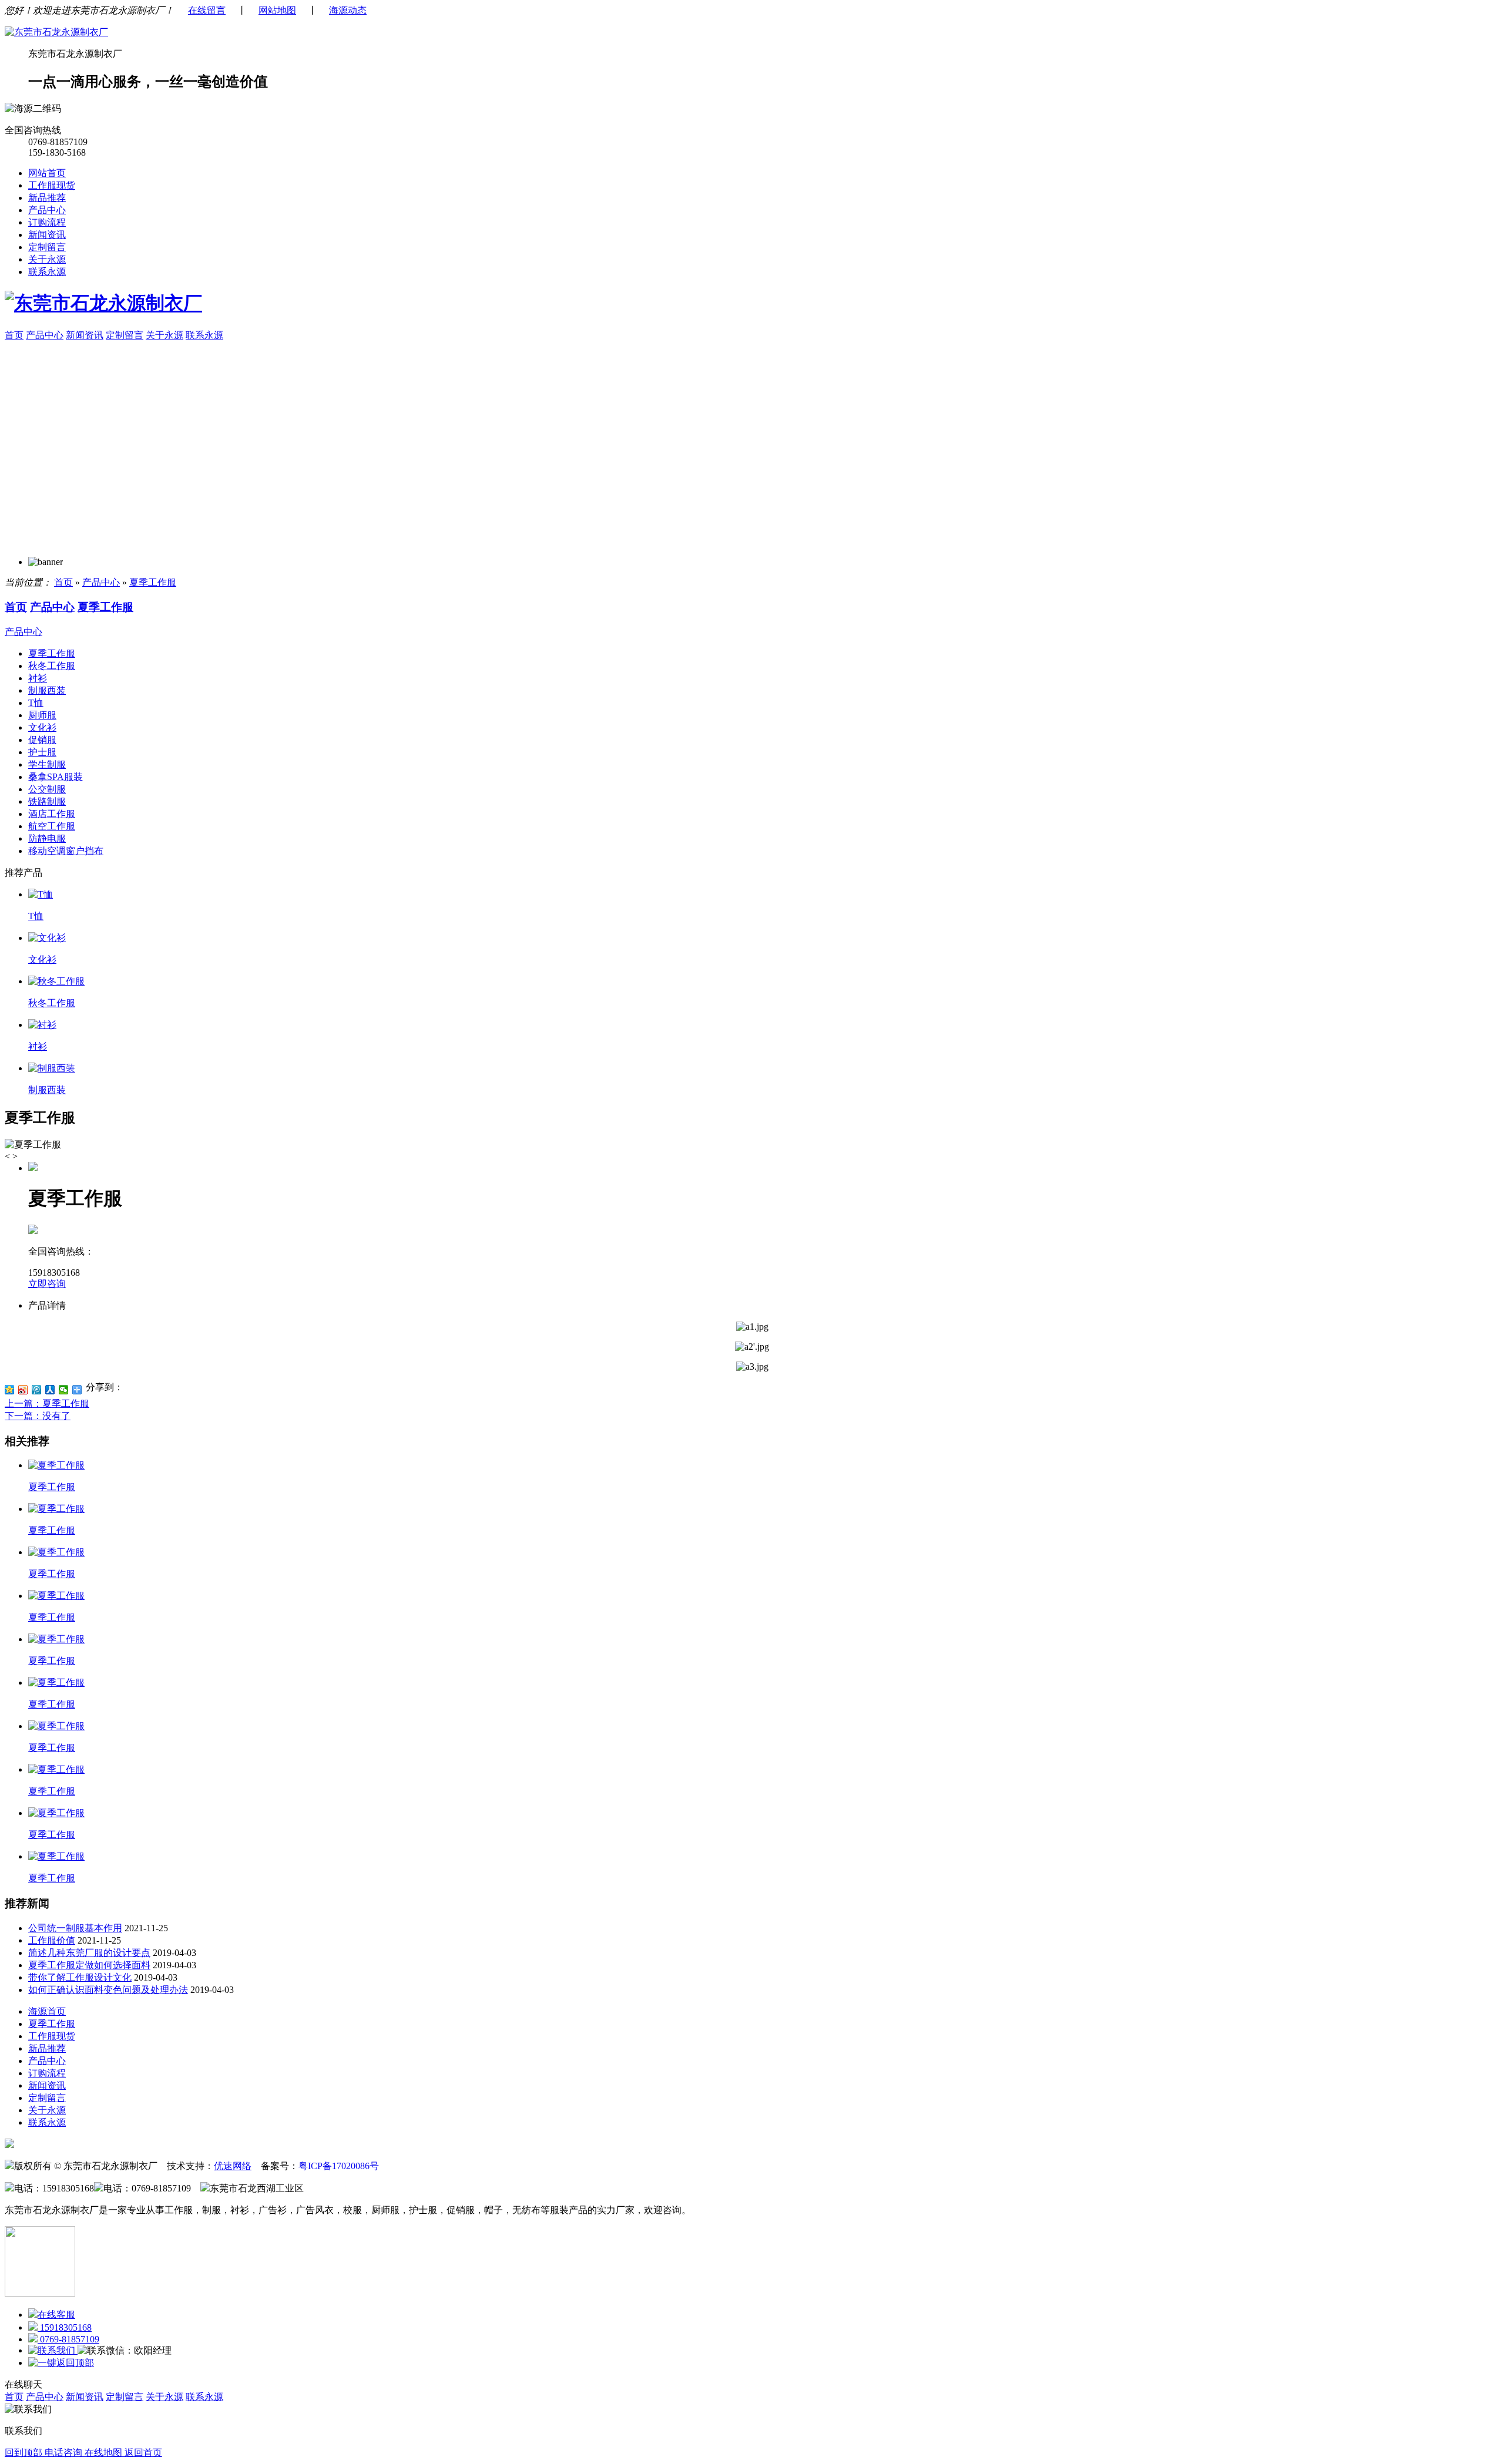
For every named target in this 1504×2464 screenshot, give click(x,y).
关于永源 (47, 259)
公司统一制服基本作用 (75, 1928)
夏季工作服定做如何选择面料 (89, 1965)
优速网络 (233, 2166)
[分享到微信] (64, 1390)
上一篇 (47, 1404)
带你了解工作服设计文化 (80, 1977)
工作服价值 (52, 1940)
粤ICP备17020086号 (339, 2166)
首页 (14, 335)
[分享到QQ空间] (10, 1390)
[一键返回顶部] (61, 2363)
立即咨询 (47, 1284)
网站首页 (47, 173)
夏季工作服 (153, 582)
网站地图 (277, 10)
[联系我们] (53, 2350)
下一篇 (38, 1416)
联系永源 (47, 272)
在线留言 (207, 10)
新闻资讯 (47, 235)
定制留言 (47, 247)
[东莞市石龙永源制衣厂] (56, 32)
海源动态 (348, 10)
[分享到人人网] (50, 1390)
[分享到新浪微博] (23, 1390)
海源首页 (47, 2011)
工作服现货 (52, 185)
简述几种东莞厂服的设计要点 (89, 1953)
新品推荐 (47, 198)
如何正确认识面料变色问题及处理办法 (108, 1990)
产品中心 (47, 210)
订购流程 (47, 222)
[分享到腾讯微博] (37, 1390)
